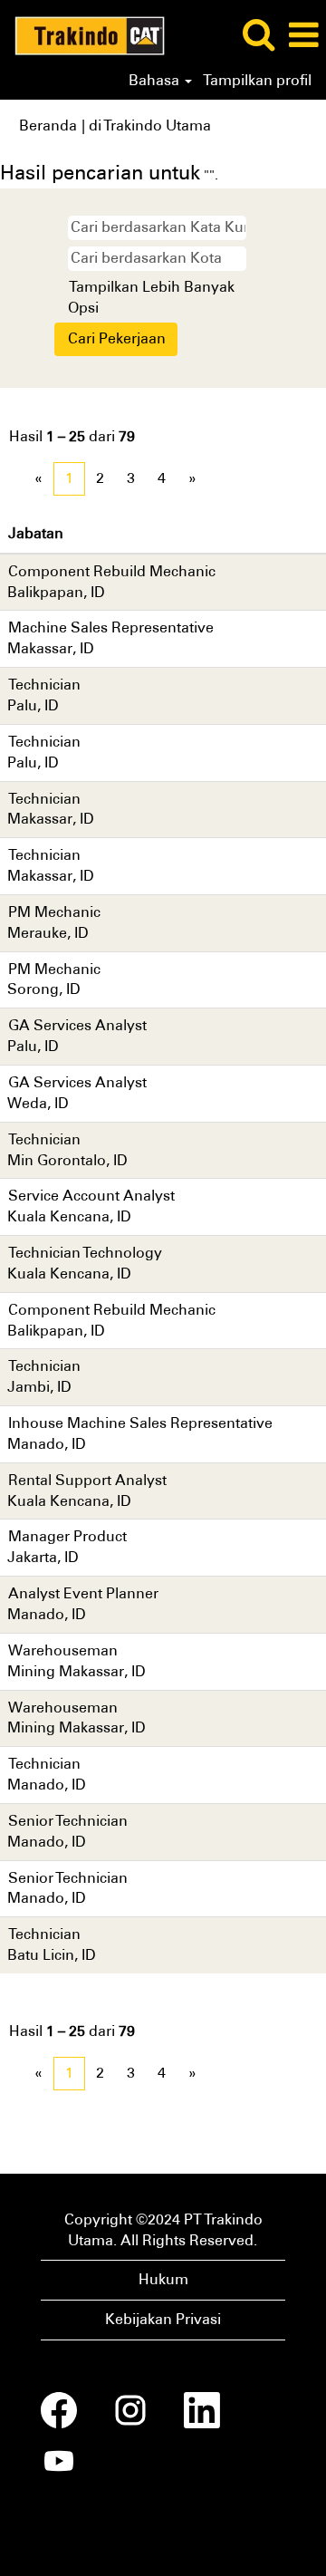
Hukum (163, 2279)
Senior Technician (68, 1821)
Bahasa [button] (156, 81)
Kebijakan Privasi (163, 2319)
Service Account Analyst (91, 1196)
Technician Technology (85, 1253)
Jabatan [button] (36, 533)
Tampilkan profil (257, 81)
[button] (303, 35)
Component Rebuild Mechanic (112, 571)
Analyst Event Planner (83, 1593)
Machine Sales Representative (111, 627)
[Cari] (258, 34)
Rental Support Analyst (87, 1480)
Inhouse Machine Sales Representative (140, 1423)
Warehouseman (63, 1650)
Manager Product (67, 1536)
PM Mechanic (54, 912)
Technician (44, 685)
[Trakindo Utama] (83, 34)
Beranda (48, 125)
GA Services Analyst (77, 1025)
